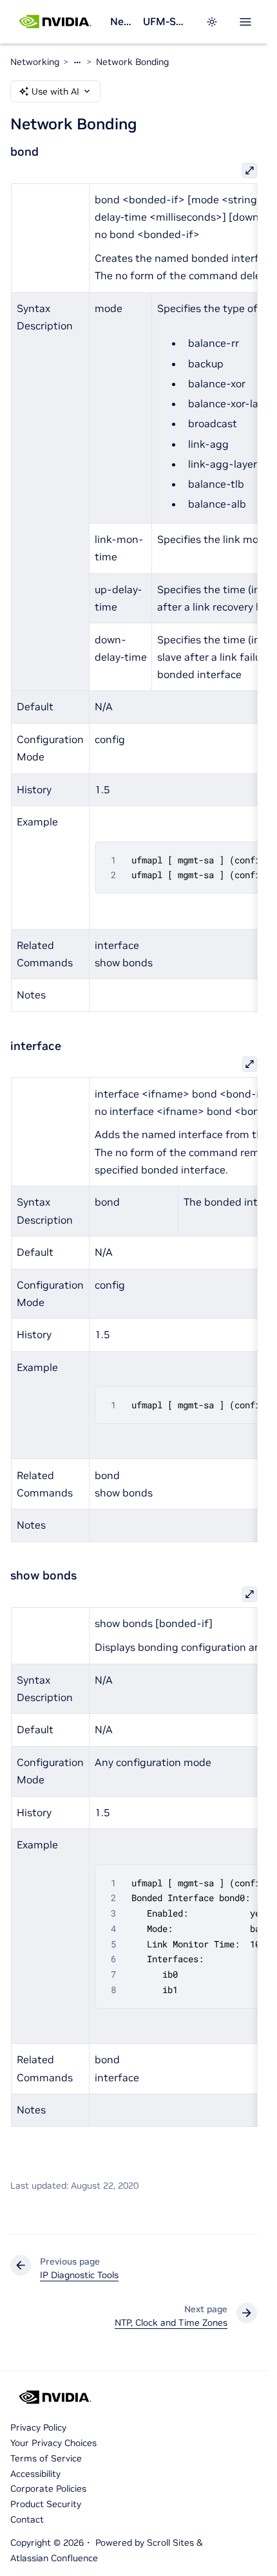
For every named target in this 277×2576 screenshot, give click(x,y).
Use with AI (55, 91)
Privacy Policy (38, 2427)
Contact (27, 2519)
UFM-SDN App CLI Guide (167, 21)
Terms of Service (46, 2458)
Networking (121, 21)
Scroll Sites (170, 2543)
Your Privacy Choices (53, 2443)
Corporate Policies (48, 2489)
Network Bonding (132, 62)
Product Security (46, 2504)
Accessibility (35, 2474)
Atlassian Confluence (54, 2558)
